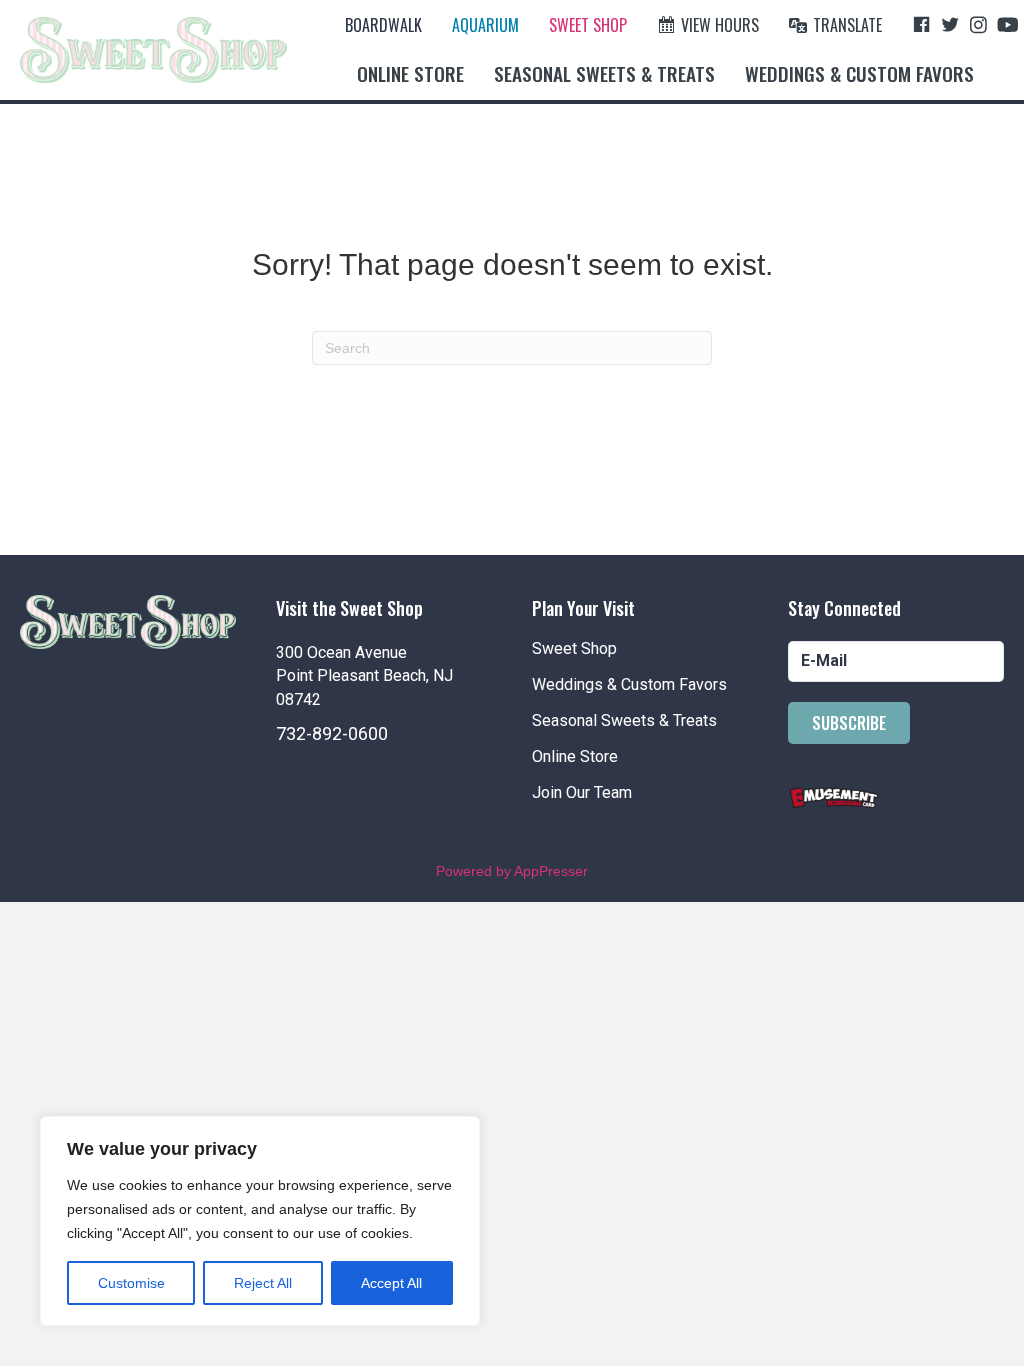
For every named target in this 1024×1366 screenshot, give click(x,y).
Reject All (263, 1283)
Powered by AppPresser (512, 871)
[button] (849, 723)
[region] (260, 1221)
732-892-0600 (332, 733)
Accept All (391, 1283)
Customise (131, 1283)
